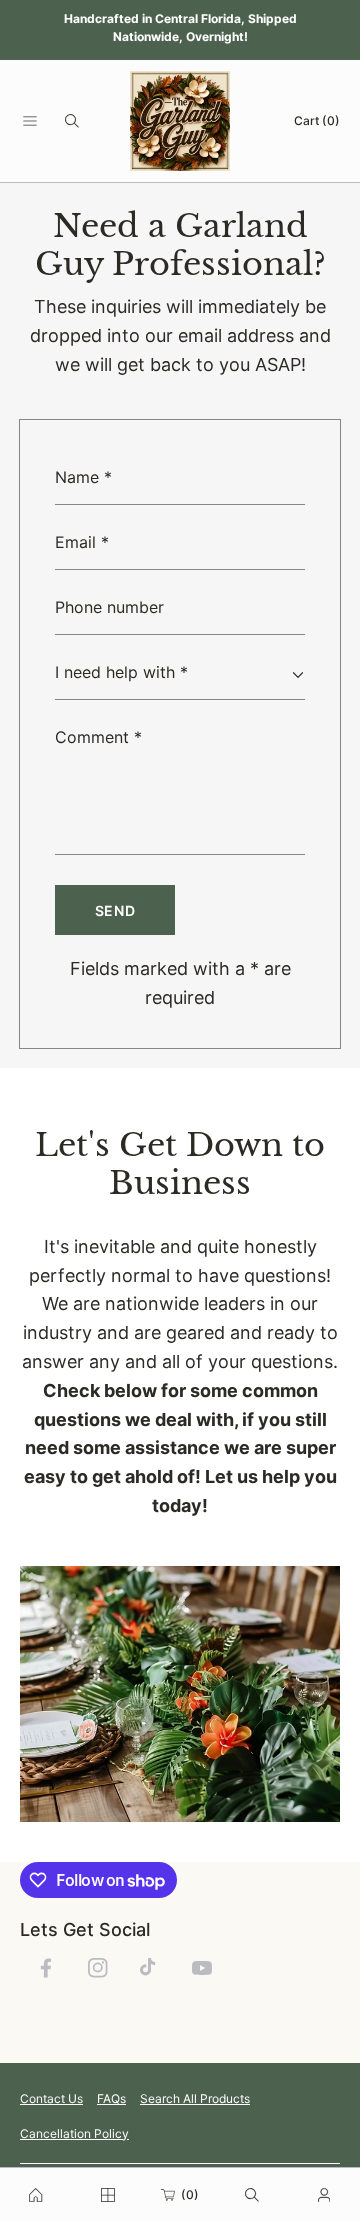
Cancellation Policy (74, 2133)
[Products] (108, 2195)
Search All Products (195, 2098)
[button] (30, 121)
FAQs (111, 2098)
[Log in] (324, 2195)
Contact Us (51, 2098)
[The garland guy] (36, 2195)
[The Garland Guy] (180, 121)
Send (115, 910)
